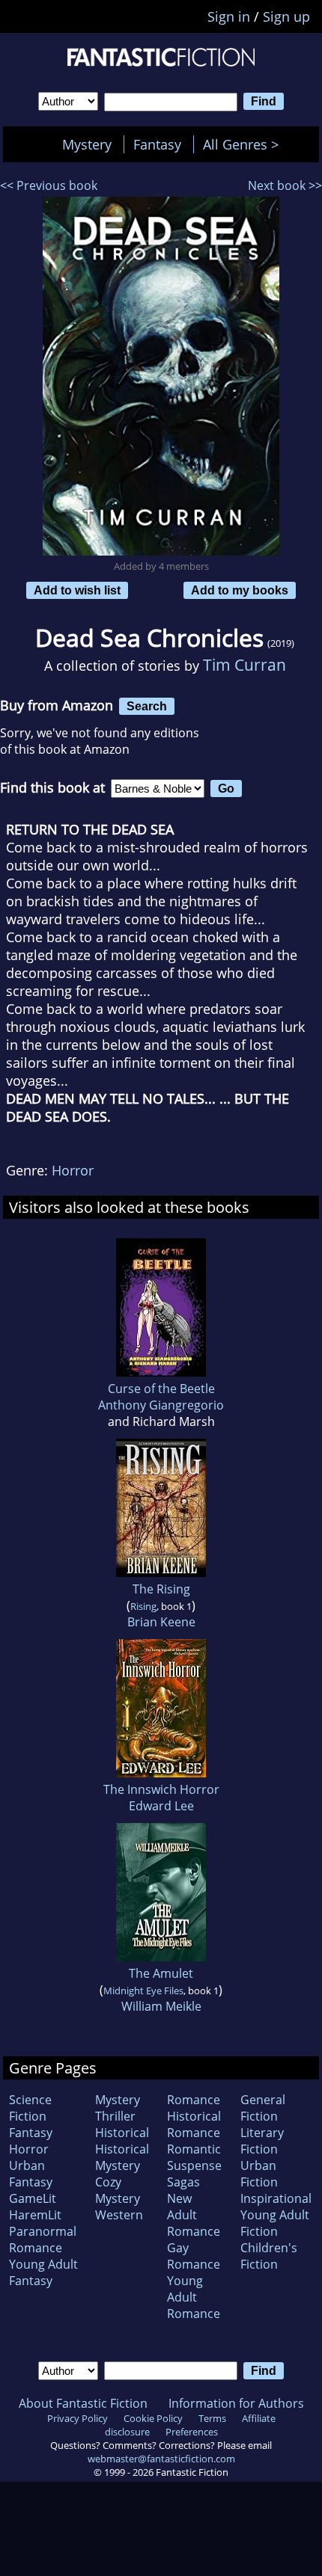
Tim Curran (244, 664)
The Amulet (161, 1973)
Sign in (229, 16)
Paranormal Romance (43, 2240)
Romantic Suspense (194, 2157)
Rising (143, 1606)
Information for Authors (236, 2403)
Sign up (286, 16)
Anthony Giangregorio (161, 1405)
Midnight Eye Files (143, 1991)
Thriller (115, 2116)
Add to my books (240, 590)
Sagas (183, 2182)
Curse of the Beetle (161, 1389)
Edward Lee (161, 1806)
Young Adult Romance (194, 2297)
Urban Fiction (259, 2174)
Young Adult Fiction (275, 2223)
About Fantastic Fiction (83, 2403)
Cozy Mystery (118, 2190)
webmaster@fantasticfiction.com (161, 2459)
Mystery (87, 144)
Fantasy (157, 144)
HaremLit (35, 2215)
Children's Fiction (269, 2256)
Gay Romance (194, 2256)
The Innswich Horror (161, 1789)
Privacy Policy (78, 2418)
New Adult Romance (194, 2215)
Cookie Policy (153, 2418)
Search (147, 706)
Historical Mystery (122, 2157)
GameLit (33, 2198)
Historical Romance (194, 2124)
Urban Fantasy (31, 2174)
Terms (212, 2418)
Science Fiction (30, 2108)
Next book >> (285, 185)
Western (119, 2215)
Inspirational (276, 2198)
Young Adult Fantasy (43, 2272)
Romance (194, 2100)
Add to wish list (77, 590)
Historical (122, 2133)
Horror (73, 1170)
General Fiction (263, 2108)
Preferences (192, 2432)
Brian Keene (161, 1622)
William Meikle (161, 2006)
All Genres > (244, 144)
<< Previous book (49, 185)
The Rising (161, 1589)
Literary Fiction (262, 2141)
